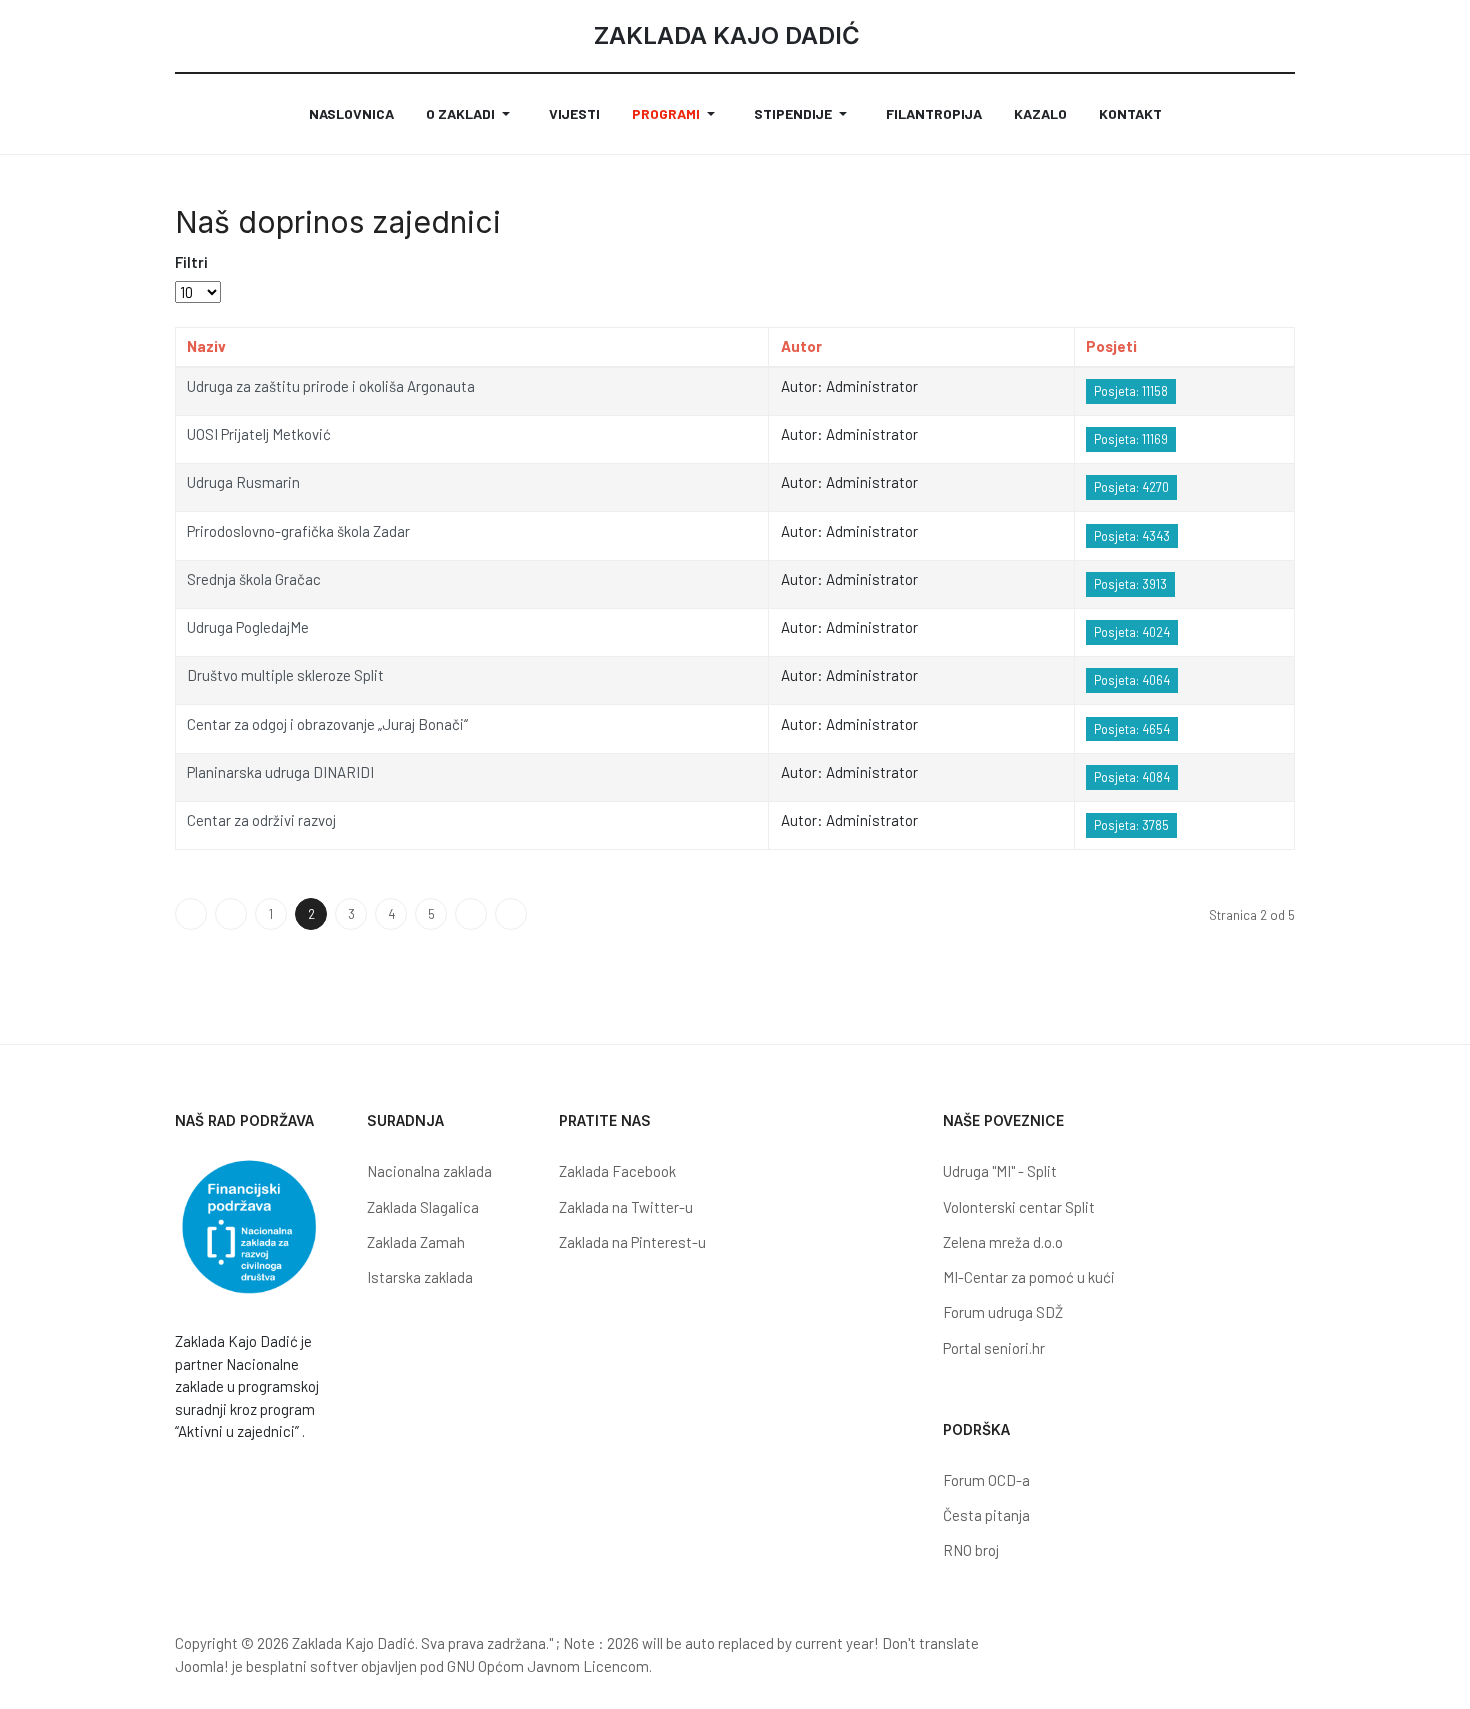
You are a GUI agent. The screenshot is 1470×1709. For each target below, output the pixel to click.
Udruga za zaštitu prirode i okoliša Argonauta (331, 386)
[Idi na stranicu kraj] (511, 914)
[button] (471, 114)
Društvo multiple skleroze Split (285, 675)
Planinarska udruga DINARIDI (280, 772)
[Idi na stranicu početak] (191, 914)
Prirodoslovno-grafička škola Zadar (298, 531)
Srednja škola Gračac (254, 579)
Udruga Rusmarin (243, 482)
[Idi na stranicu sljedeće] (471, 914)
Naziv (206, 346)
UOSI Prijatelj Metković (259, 434)
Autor (801, 346)
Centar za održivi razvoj (261, 820)
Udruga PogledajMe (248, 627)
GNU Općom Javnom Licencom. (549, 1666)
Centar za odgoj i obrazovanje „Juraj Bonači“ (327, 724)
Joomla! (202, 1666)
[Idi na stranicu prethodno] (231, 914)
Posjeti (1111, 346)
